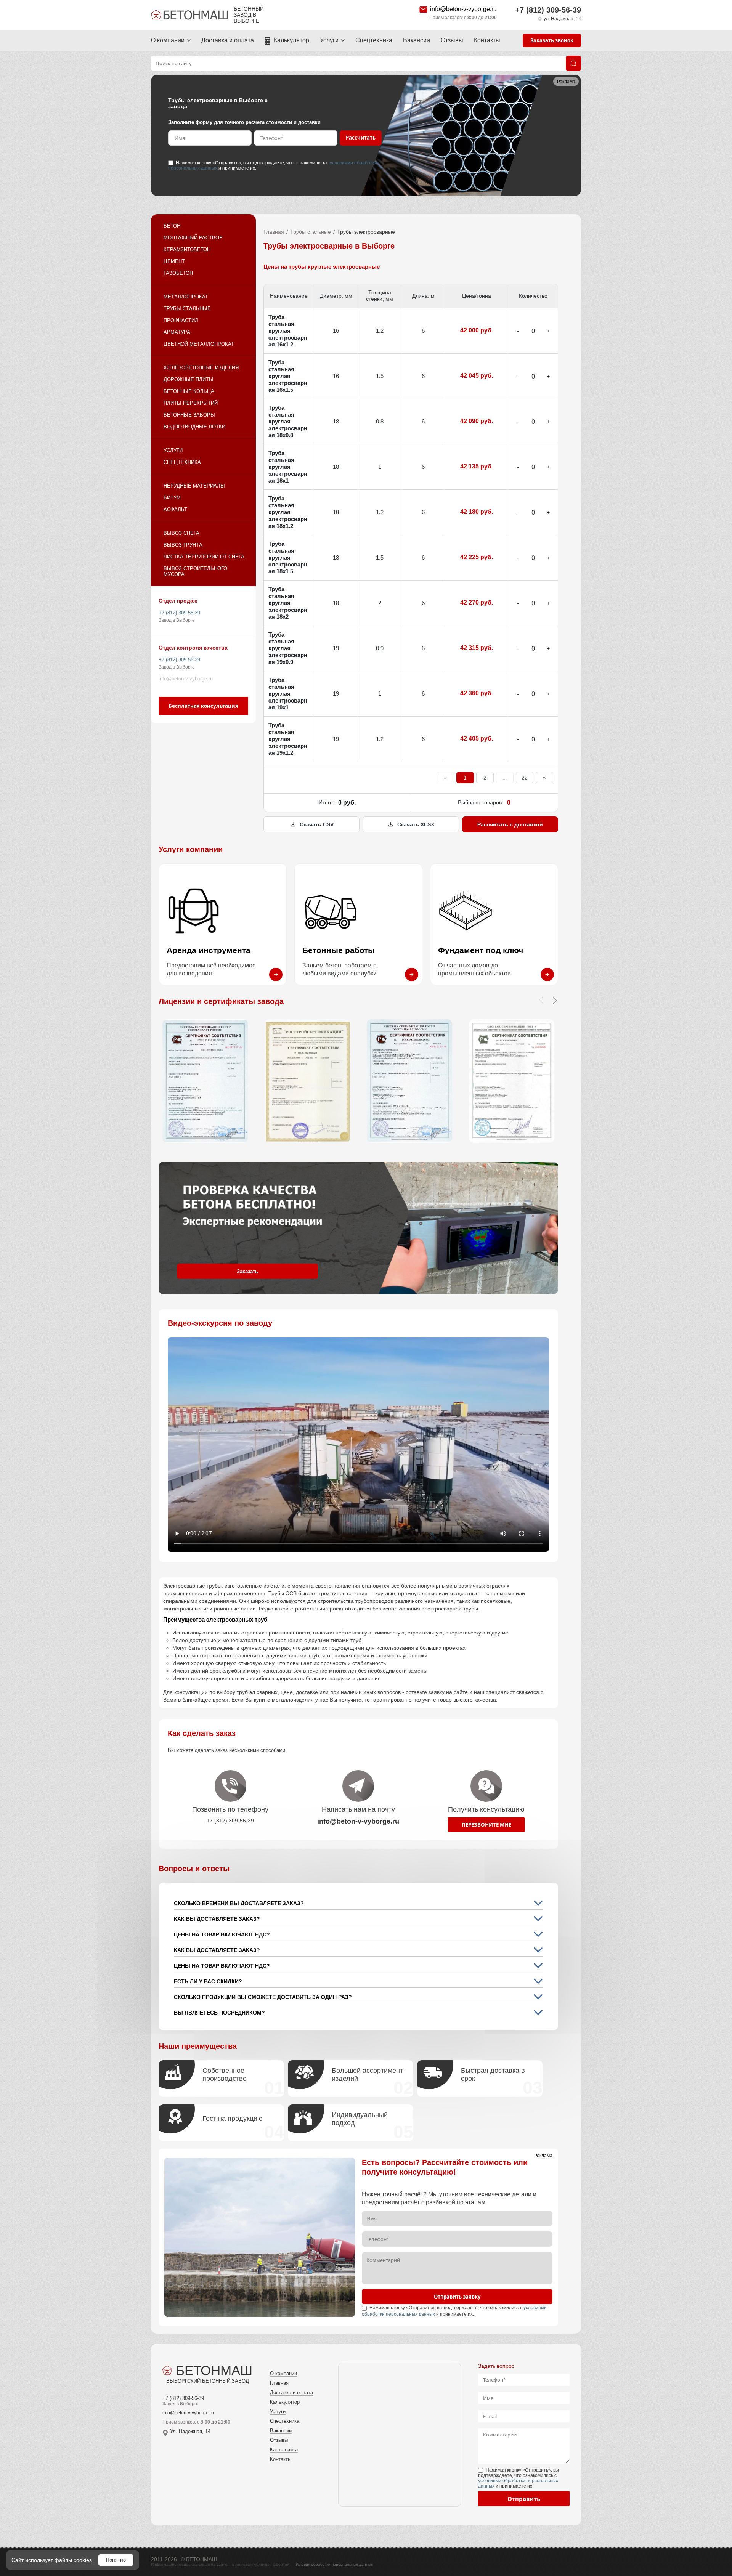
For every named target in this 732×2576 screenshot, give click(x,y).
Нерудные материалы (194, 486)
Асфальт (175, 509)
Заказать (247, 1271)
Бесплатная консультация (203, 706)
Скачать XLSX (416, 824)
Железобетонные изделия (201, 368)
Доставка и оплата (228, 40)
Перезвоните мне (486, 1825)
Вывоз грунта (183, 545)
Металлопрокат (186, 297)
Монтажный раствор (193, 238)
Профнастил (181, 320)
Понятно (116, 2560)
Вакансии (417, 40)
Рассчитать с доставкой (510, 824)
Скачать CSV (317, 824)
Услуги (329, 40)
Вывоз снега (181, 533)
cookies (83, 2560)
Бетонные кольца (189, 391)
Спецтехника (374, 40)
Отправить (524, 2499)
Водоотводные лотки (194, 427)
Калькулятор (291, 40)
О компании (168, 40)
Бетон (172, 226)
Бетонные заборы (189, 415)
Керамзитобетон (187, 249)
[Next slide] (555, 1000)
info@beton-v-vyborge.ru (463, 9)
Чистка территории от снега (204, 557)
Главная (274, 232)
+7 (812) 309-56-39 (548, 10)
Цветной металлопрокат (199, 344)
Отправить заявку (457, 2297)
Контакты (487, 40)
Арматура (177, 332)
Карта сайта (284, 2450)
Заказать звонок (552, 40)
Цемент (174, 261)
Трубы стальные (187, 309)
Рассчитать (361, 138)
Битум (172, 498)
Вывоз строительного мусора (195, 571)
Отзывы (452, 40)
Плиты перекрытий (191, 403)
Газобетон (178, 273)
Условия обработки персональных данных (334, 2564)
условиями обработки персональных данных (518, 2483)
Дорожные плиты (189, 379)
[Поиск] (573, 63)
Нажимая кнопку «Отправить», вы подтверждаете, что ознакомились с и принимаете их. (273, 165)
